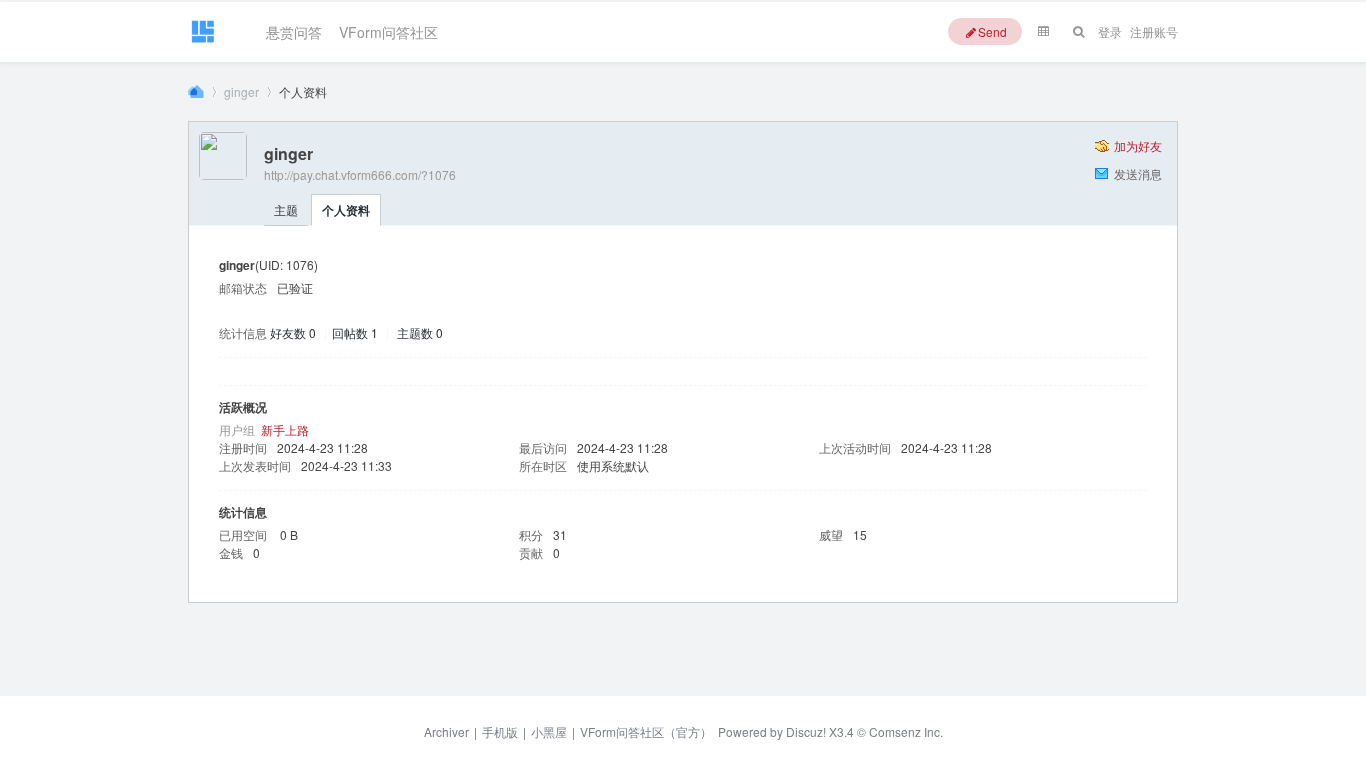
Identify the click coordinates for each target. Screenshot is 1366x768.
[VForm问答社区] (202, 41)
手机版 (500, 731)
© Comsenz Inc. (898, 731)
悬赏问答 (294, 28)
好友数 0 (293, 332)
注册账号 (1154, 31)
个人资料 (346, 210)
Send (992, 31)
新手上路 (285, 429)
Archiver (446, 731)
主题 (286, 209)
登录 (1110, 31)
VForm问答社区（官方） (646, 731)
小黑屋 (549, 731)
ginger (241, 91)
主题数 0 (420, 332)
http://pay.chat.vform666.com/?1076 (360, 174)
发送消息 (1138, 173)
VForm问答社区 (388, 28)
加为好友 (1138, 145)
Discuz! (806, 731)
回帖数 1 (355, 332)
